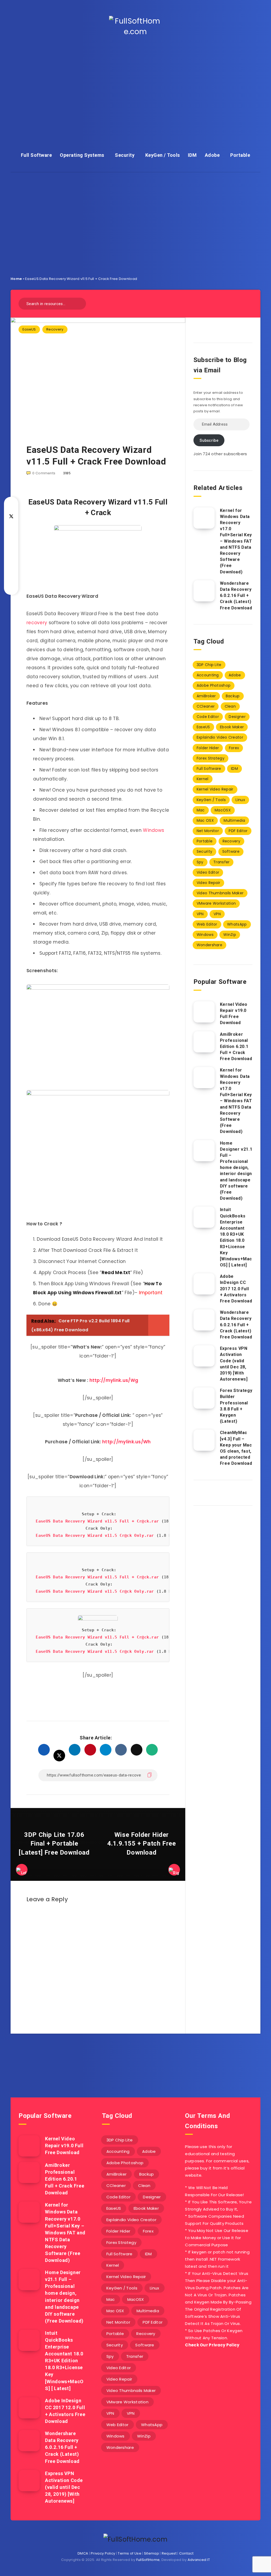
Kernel (203, 779)
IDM (192, 155)
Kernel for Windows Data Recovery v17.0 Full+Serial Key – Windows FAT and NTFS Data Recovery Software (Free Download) (236, 541)
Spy (200, 862)
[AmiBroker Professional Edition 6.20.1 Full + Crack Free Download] (204, 1042)
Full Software (37, 155)
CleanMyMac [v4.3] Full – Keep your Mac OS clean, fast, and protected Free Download (236, 1448)
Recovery (55, 329)
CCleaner (206, 706)
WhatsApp (237, 924)
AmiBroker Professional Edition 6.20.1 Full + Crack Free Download (236, 1047)
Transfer (221, 862)
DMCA (83, 2553)
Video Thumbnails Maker (220, 893)
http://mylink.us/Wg (114, 1380)
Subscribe (209, 440)
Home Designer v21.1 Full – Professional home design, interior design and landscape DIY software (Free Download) (236, 1171)
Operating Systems (82, 155)
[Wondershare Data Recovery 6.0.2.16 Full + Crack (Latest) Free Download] (204, 591)
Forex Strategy (211, 758)
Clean (230, 706)
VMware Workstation (216, 903)
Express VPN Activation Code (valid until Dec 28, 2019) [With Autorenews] (234, 1364)
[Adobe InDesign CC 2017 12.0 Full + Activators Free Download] (204, 1284)
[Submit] (80, 303)
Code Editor (208, 717)
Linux (240, 800)
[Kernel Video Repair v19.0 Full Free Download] (204, 1012)
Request (169, 2553)
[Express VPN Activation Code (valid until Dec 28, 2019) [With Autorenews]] (204, 1356)
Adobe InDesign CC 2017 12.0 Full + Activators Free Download (236, 1289)
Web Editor (207, 924)
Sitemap (152, 2553)
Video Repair (209, 883)
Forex (234, 748)
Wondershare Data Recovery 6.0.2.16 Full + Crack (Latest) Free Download (236, 596)
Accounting (208, 675)
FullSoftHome (148, 2560)
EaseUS (29, 329)
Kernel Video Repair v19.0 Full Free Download (234, 1014)
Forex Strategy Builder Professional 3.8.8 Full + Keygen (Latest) (236, 1406)
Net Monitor (208, 831)
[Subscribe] (119, 2061)
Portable (240, 155)
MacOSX (223, 810)
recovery (37, 623)
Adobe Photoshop (214, 685)
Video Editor (208, 872)
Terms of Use (130, 2553)
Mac (201, 810)
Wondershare (209, 945)
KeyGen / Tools (163, 155)
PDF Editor (238, 831)
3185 (67, 473)
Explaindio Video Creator (220, 737)
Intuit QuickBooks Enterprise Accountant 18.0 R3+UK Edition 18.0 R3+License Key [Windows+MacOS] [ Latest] (236, 1237)
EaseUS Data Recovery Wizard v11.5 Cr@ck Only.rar (95, 1535)
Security (125, 155)
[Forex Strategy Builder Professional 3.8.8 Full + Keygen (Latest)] (204, 1398)
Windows (153, 830)
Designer (237, 717)
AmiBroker (206, 696)
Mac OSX (205, 820)
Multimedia (234, 820)
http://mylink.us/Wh (127, 1442)
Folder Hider (208, 748)
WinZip (230, 935)
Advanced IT (199, 2560)
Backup (233, 696)
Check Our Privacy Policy (212, 2345)
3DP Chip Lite (209, 665)
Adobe (212, 155)
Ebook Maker (232, 727)
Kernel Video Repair (215, 789)
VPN (200, 914)
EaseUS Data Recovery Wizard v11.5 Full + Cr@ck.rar (97, 1521)
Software (231, 851)
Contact (186, 2553)
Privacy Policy (103, 2553)
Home (16, 279)
